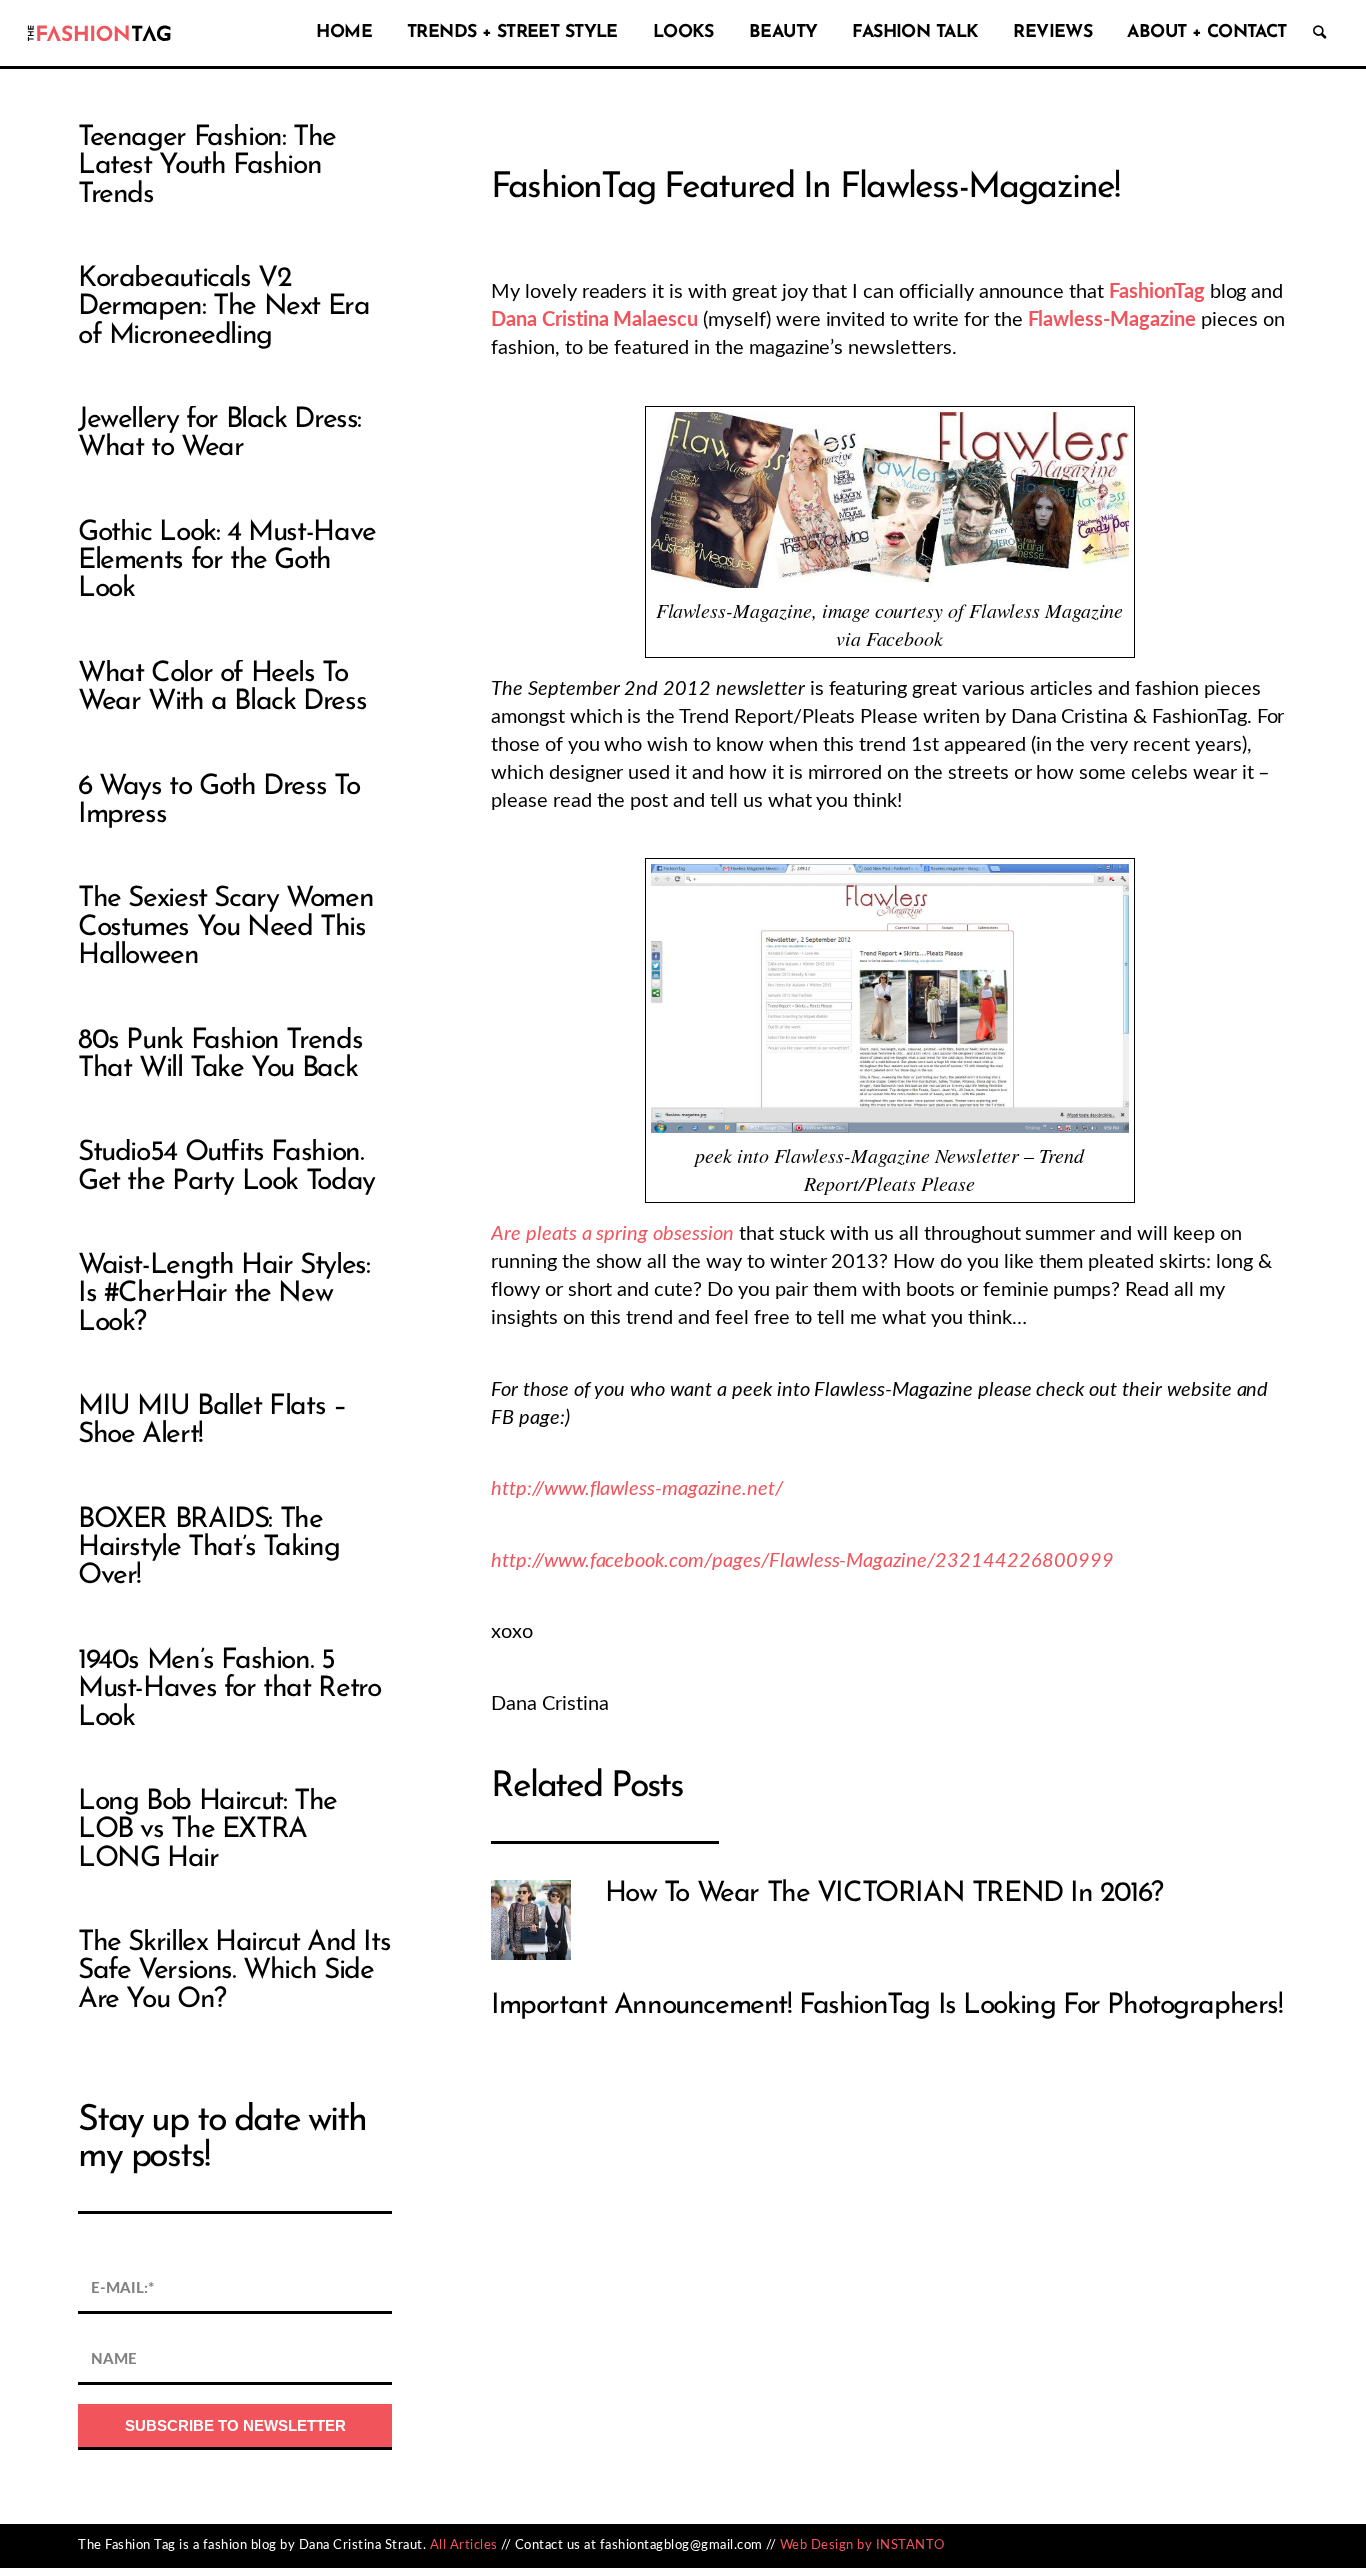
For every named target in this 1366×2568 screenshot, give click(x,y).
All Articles (464, 2545)
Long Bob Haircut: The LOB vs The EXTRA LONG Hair (207, 1830)
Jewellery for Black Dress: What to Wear (219, 434)
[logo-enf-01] (99, 33)
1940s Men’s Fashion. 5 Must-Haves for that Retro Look (229, 1689)
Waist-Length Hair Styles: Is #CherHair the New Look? (223, 1294)
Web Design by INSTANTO (862, 2545)
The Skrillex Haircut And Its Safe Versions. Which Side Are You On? (234, 1971)
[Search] (1319, 33)
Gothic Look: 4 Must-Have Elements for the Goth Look (227, 561)
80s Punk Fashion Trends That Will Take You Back (220, 1055)
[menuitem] (339, 33)
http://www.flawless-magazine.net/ (637, 1489)
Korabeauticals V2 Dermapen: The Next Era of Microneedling (224, 307)
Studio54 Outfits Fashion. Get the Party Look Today (226, 1167)
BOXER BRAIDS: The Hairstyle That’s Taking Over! (208, 1548)
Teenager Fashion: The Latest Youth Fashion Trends (207, 166)
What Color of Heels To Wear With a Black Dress (222, 688)
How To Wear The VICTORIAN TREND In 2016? (884, 1894)
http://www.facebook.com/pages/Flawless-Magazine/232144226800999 (802, 1561)
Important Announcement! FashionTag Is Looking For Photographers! (887, 2006)
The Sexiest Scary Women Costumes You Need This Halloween (225, 927)
